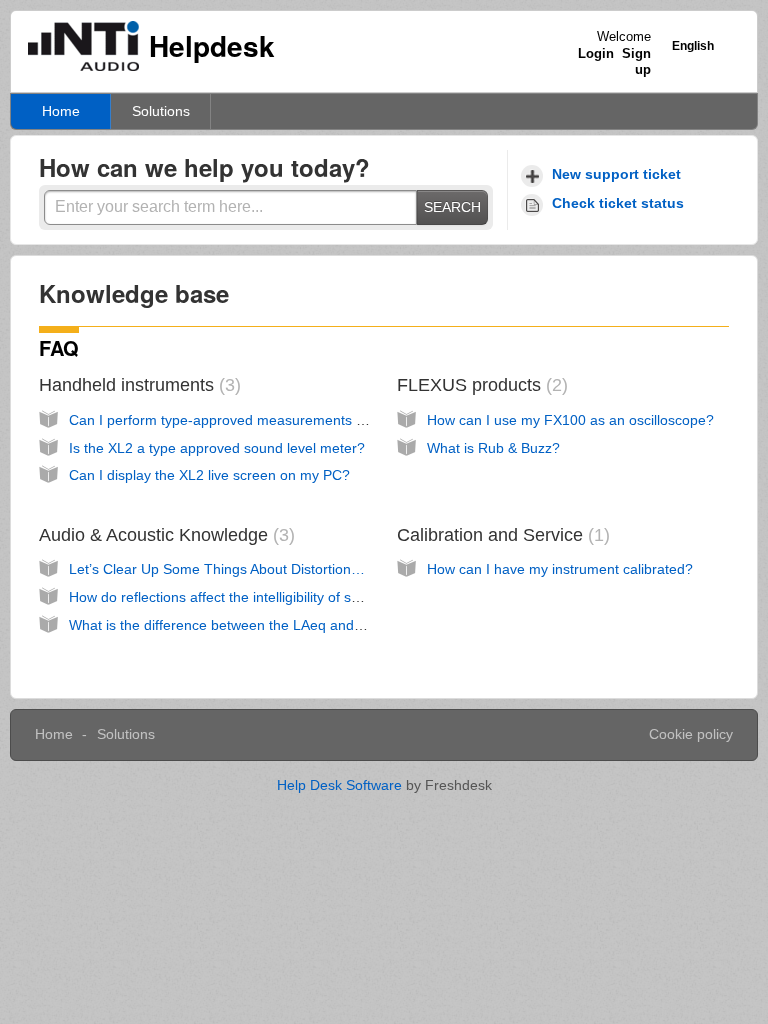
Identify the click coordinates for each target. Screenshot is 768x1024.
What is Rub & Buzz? (493, 448)
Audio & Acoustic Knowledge (164, 535)
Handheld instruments (137, 385)
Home (61, 111)
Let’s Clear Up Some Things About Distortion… (217, 569)
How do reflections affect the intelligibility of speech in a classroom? (281, 597)
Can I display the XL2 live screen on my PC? (209, 475)
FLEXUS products (479, 385)
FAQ (59, 347)
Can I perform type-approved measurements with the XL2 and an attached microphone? (348, 420)
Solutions (161, 111)
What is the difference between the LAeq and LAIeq (232, 625)
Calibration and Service (500, 535)
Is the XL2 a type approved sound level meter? (217, 448)
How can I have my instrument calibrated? (560, 569)
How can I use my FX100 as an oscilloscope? (570, 420)
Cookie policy (691, 734)
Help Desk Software (341, 785)
